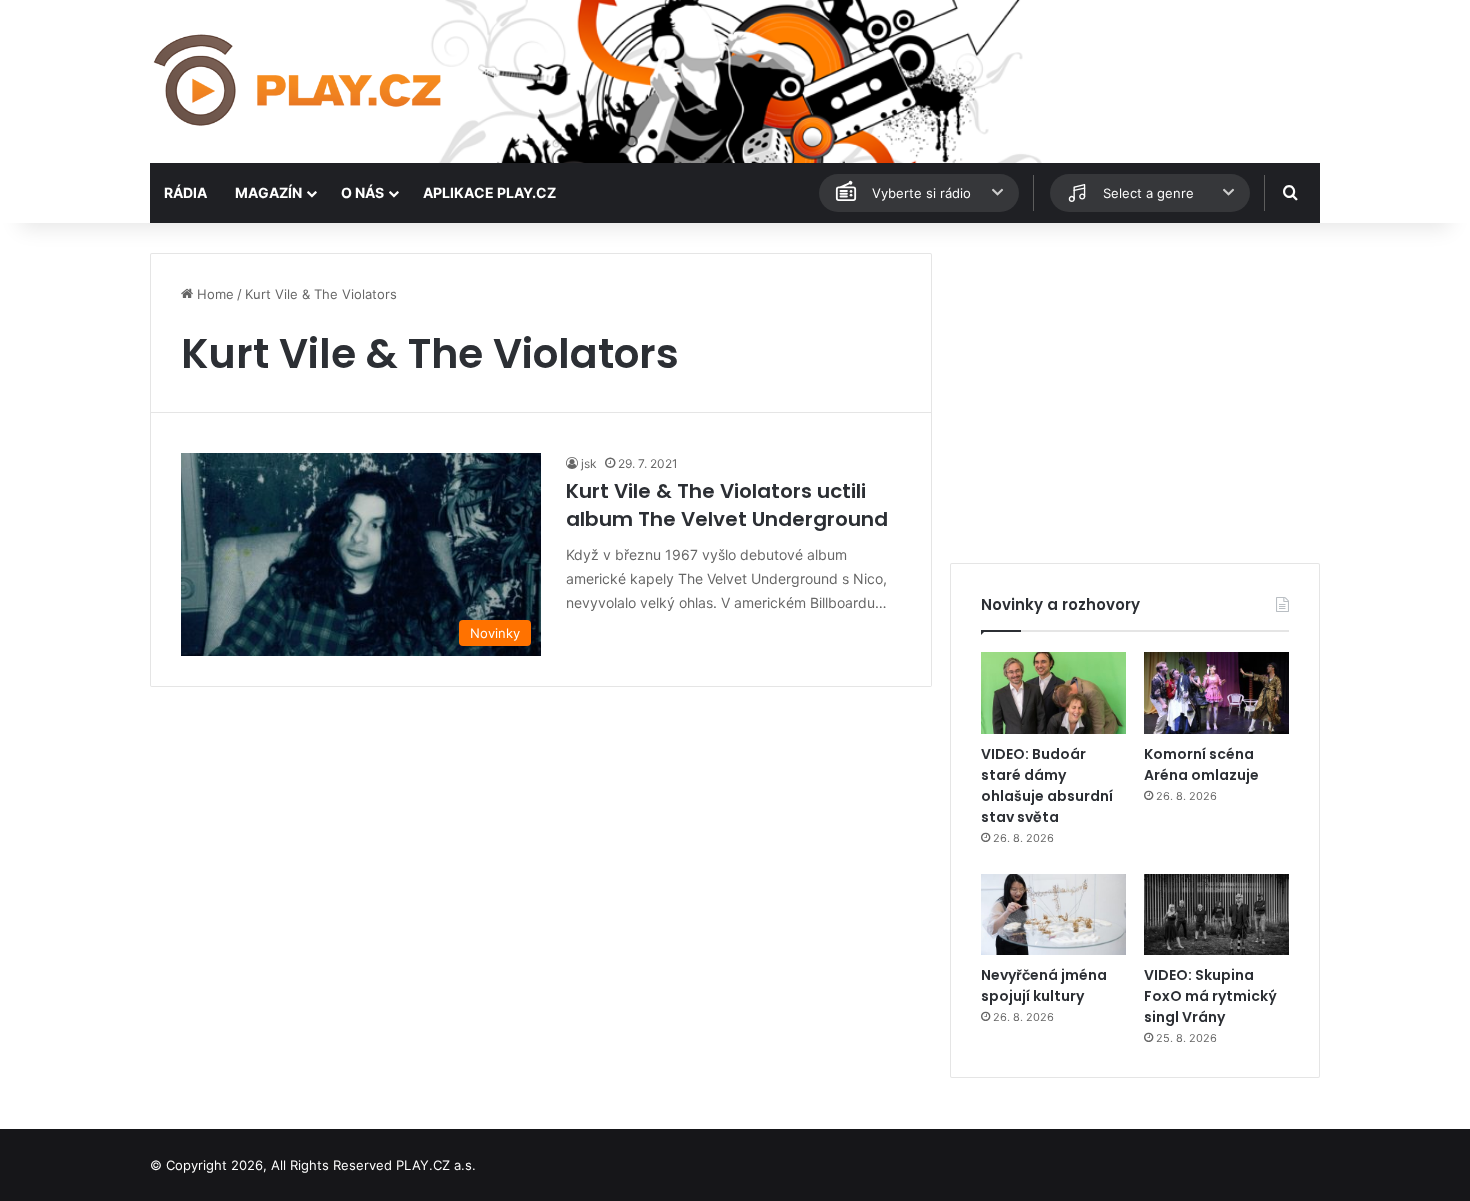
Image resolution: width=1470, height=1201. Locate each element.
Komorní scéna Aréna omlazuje (1201, 764)
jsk (589, 463)
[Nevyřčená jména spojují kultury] (1053, 915)
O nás (362, 192)
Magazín (268, 192)
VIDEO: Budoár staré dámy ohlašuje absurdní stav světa (1047, 785)
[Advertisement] (1135, 393)
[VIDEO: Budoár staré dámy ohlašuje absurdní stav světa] (1053, 693)
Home (213, 294)
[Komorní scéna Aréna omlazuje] (1216, 693)
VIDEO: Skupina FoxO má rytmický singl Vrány (1210, 996)
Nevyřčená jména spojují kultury (1044, 985)
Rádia (185, 192)
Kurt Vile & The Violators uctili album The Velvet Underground (727, 505)
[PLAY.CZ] (299, 81)
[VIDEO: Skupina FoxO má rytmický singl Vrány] (1216, 915)
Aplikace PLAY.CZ (489, 192)
